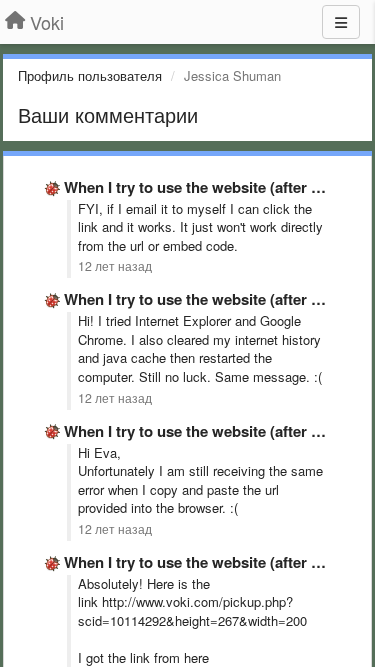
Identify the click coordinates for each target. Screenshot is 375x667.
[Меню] (341, 22)
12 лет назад (115, 266)
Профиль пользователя (90, 75)
